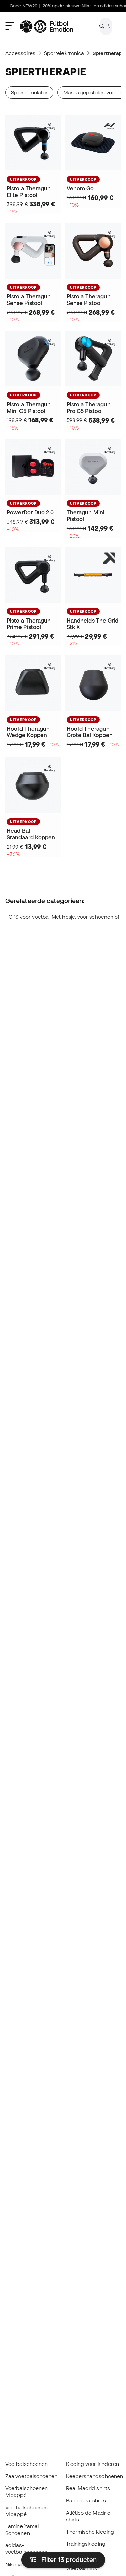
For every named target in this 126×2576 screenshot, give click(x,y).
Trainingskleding (86, 2544)
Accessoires (20, 53)
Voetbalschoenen (27, 2464)
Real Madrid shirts (88, 2488)
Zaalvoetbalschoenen (31, 2476)
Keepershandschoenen (94, 2476)
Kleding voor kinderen (93, 2464)
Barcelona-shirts (86, 2500)
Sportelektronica (64, 53)
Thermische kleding (90, 2532)
